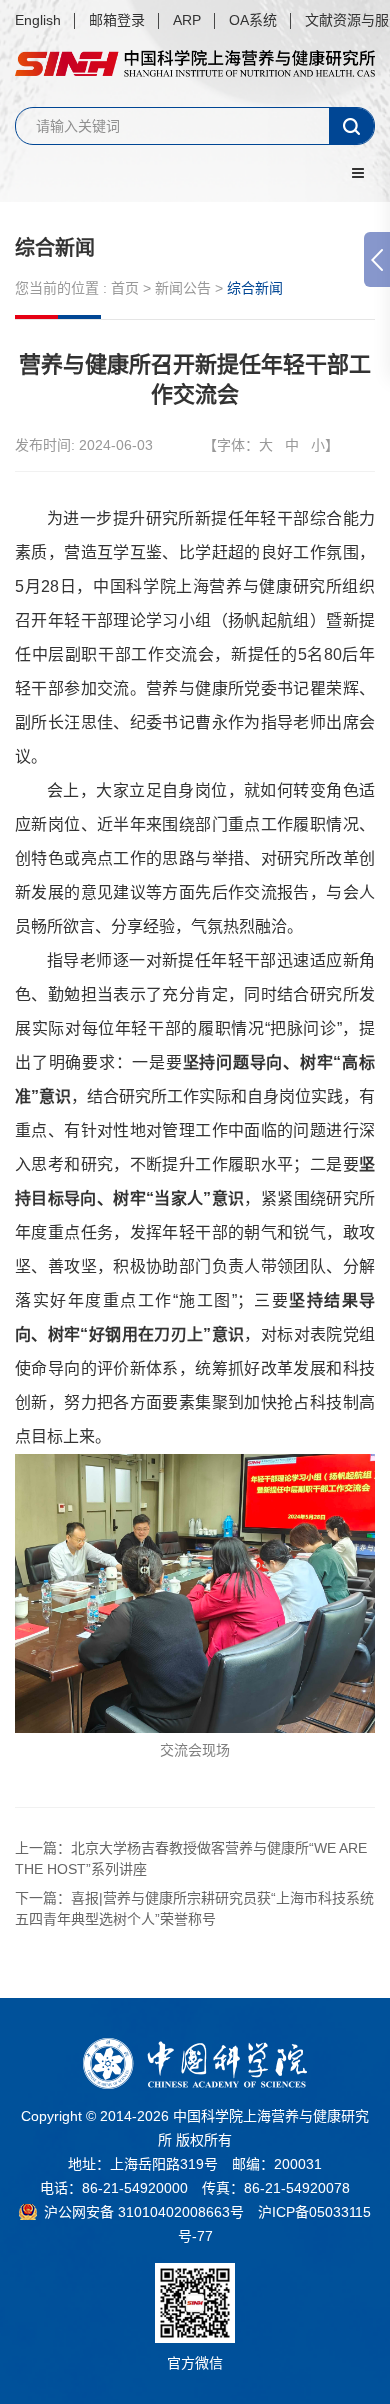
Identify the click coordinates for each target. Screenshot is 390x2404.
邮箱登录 (117, 20)
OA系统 (253, 20)
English (38, 20)
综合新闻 (55, 248)
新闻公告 (183, 288)
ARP (187, 20)
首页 (125, 288)
